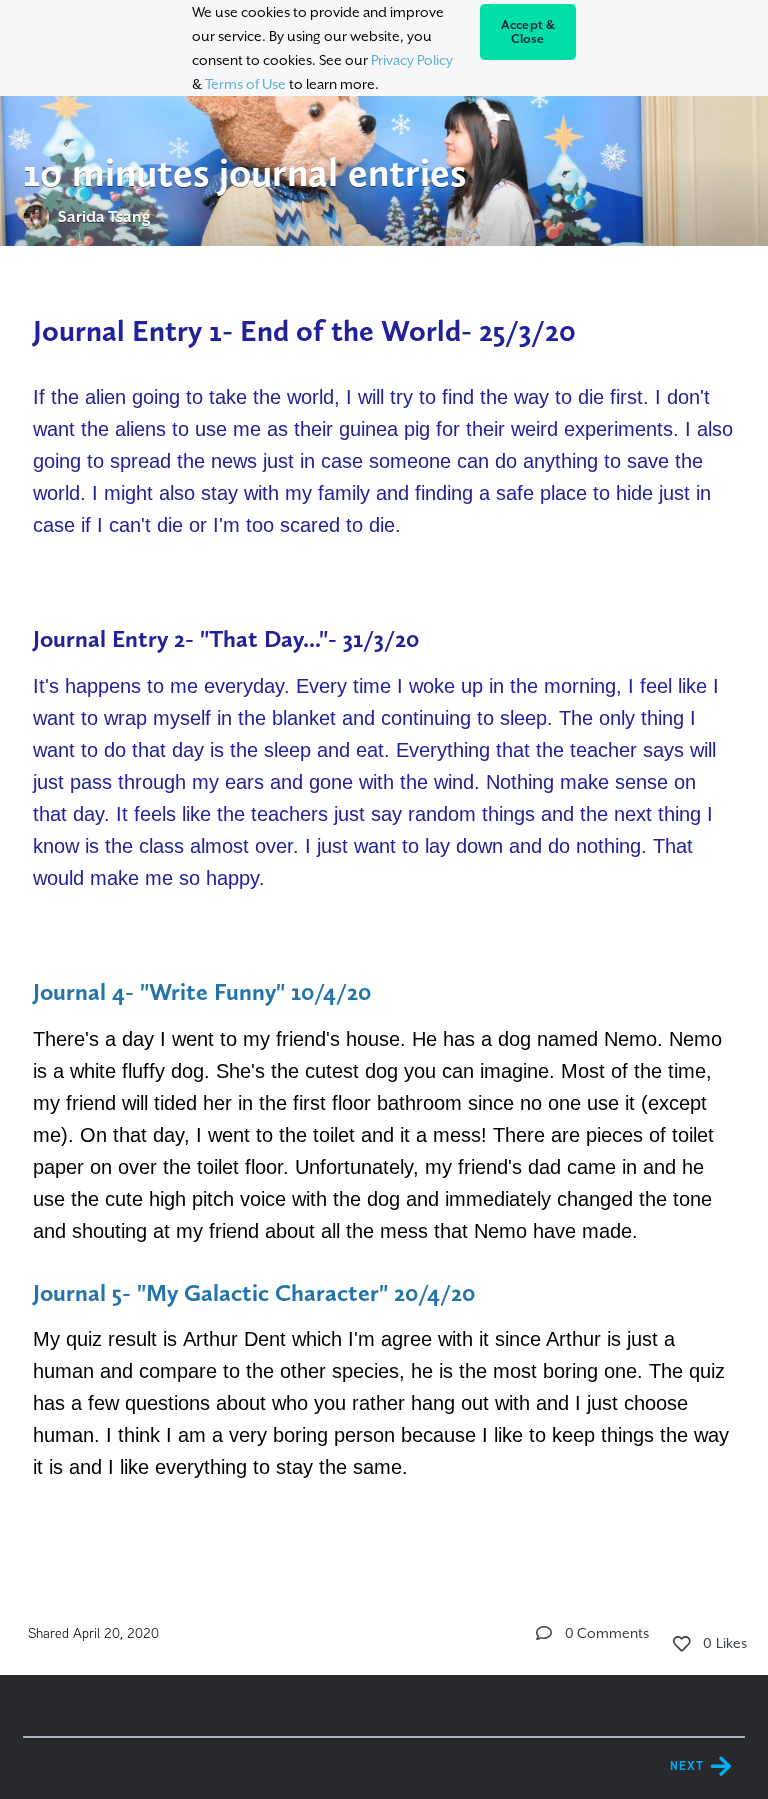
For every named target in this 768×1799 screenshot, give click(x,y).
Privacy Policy (412, 60)
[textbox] (384, 919)
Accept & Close (528, 32)
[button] (544, 1633)
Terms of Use (245, 84)
